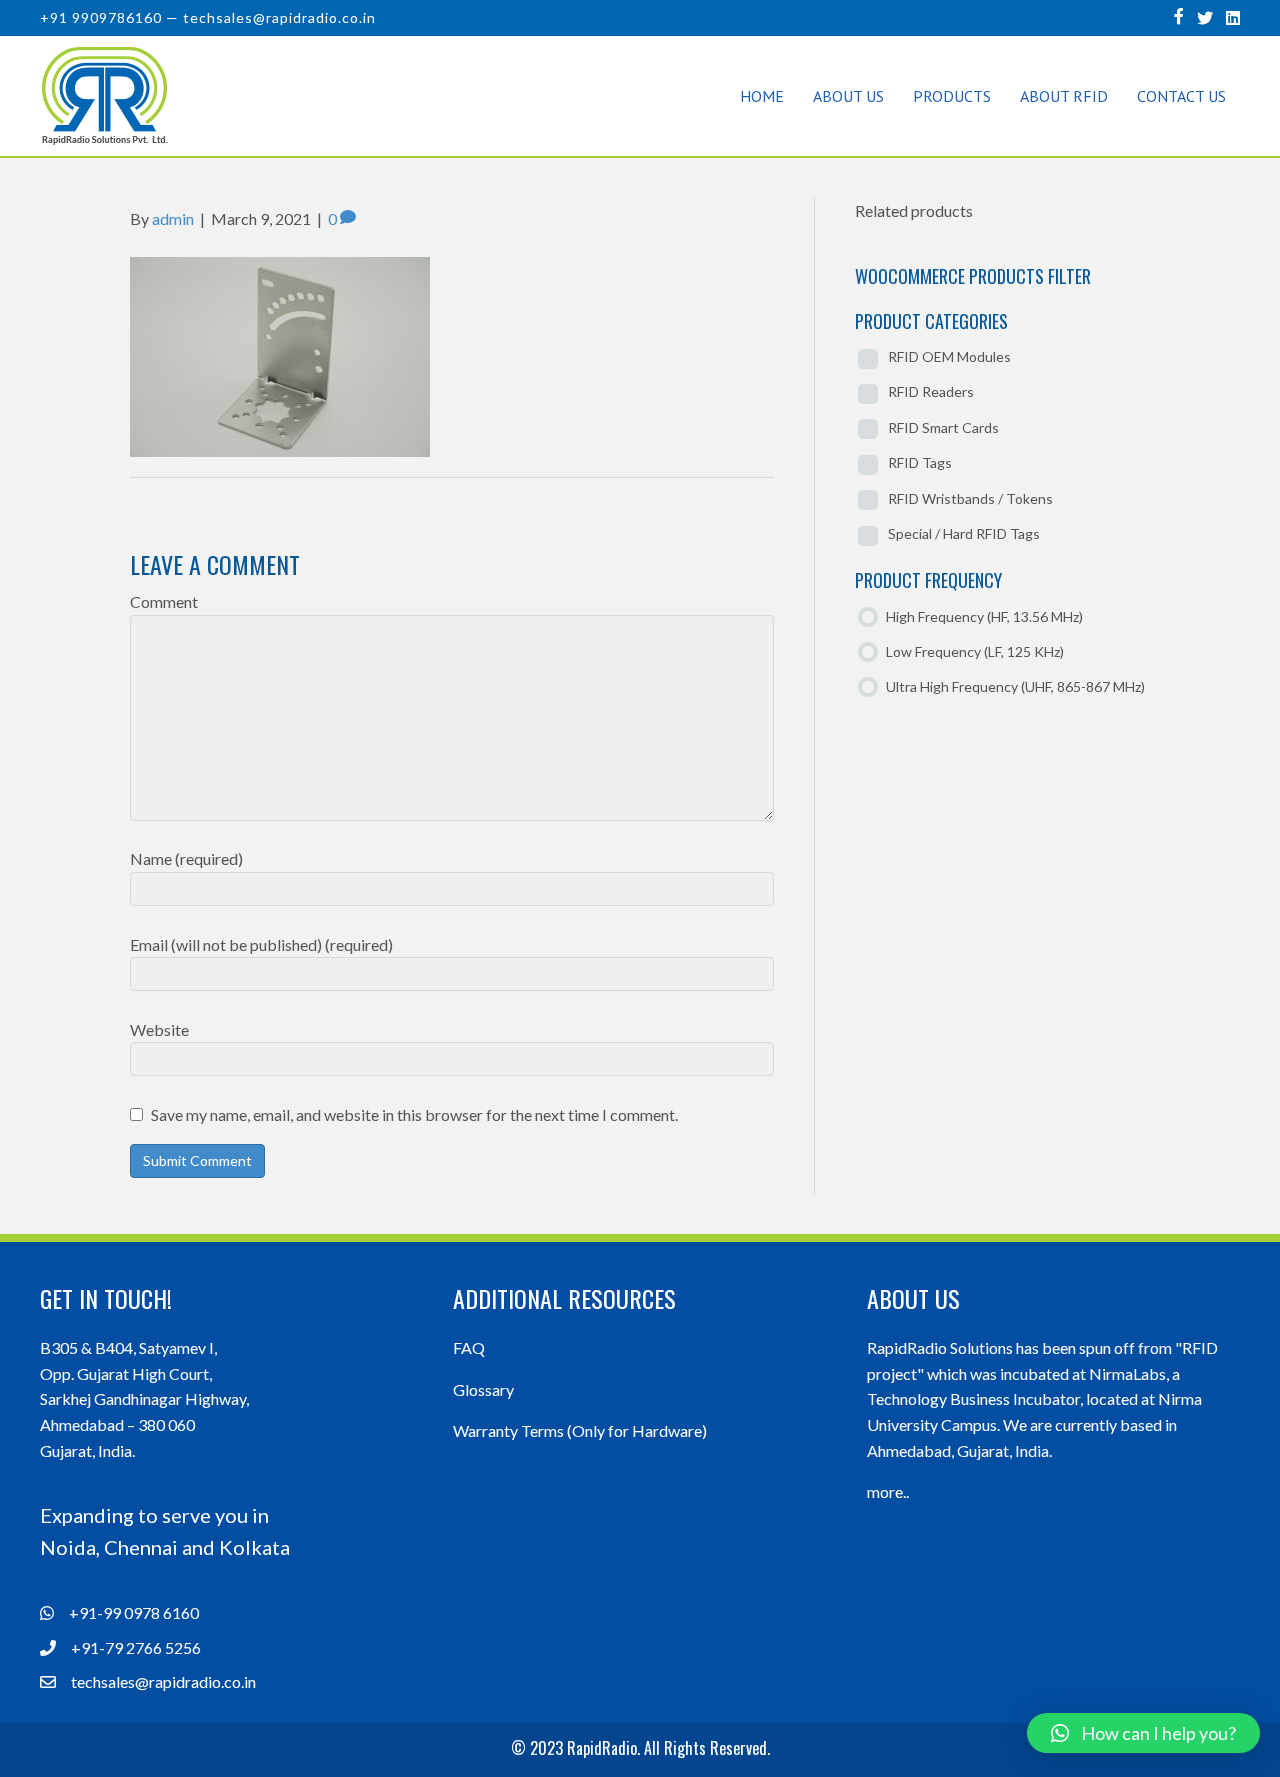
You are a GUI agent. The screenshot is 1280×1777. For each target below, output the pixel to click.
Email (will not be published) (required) (261, 944)
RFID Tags (920, 462)
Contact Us (1181, 96)
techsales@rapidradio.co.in (279, 17)
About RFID (1064, 96)
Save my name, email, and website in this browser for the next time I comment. (414, 1114)
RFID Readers (931, 391)
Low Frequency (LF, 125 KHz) (975, 651)
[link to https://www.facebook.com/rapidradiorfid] (1179, 15)
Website (159, 1029)
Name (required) (186, 858)
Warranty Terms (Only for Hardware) (580, 1430)
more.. (888, 1491)
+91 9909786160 (101, 17)
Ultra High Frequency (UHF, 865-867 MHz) (1015, 686)
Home (762, 96)
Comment (164, 601)
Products (952, 96)
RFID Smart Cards (943, 427)
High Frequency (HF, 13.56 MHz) (984, 616)
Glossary (483, 1389)
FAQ (469, 1347)
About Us (848, 96)
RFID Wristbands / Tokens (970, 498)
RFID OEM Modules (949, 356)
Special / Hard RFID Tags (964, 533)
